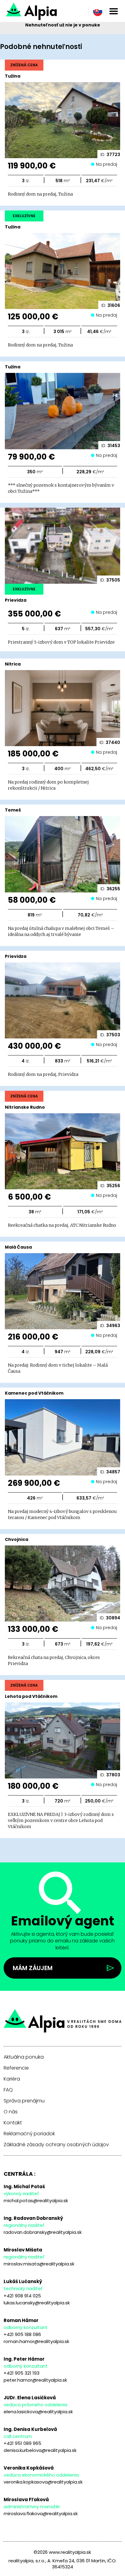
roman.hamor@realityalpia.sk (36, 2341)
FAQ (8, 2090)
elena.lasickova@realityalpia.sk (38, 2412)
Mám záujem (33, 1968)
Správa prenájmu (24, 2101)
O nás (11, 2112)
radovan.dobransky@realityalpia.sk (43, 2232)
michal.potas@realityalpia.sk (36, 2201)
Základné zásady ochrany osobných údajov (56, 2145)
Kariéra (12, 2079)
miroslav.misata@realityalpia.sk (39, 2264)
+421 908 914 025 (22, 2296)
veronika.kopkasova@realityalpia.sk (43, 2482)
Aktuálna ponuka (24, 2057)
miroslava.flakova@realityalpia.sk (41, 2513)
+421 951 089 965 (22, 2443)
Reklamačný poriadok (29, 2134)
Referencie (16, 2068)
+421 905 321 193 (22, 2373)
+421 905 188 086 (22, 2334)
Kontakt (13, 2123)
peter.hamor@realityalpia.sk (35, 2380)
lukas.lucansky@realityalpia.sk (37, 2303)
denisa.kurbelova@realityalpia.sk (40, 2450)
